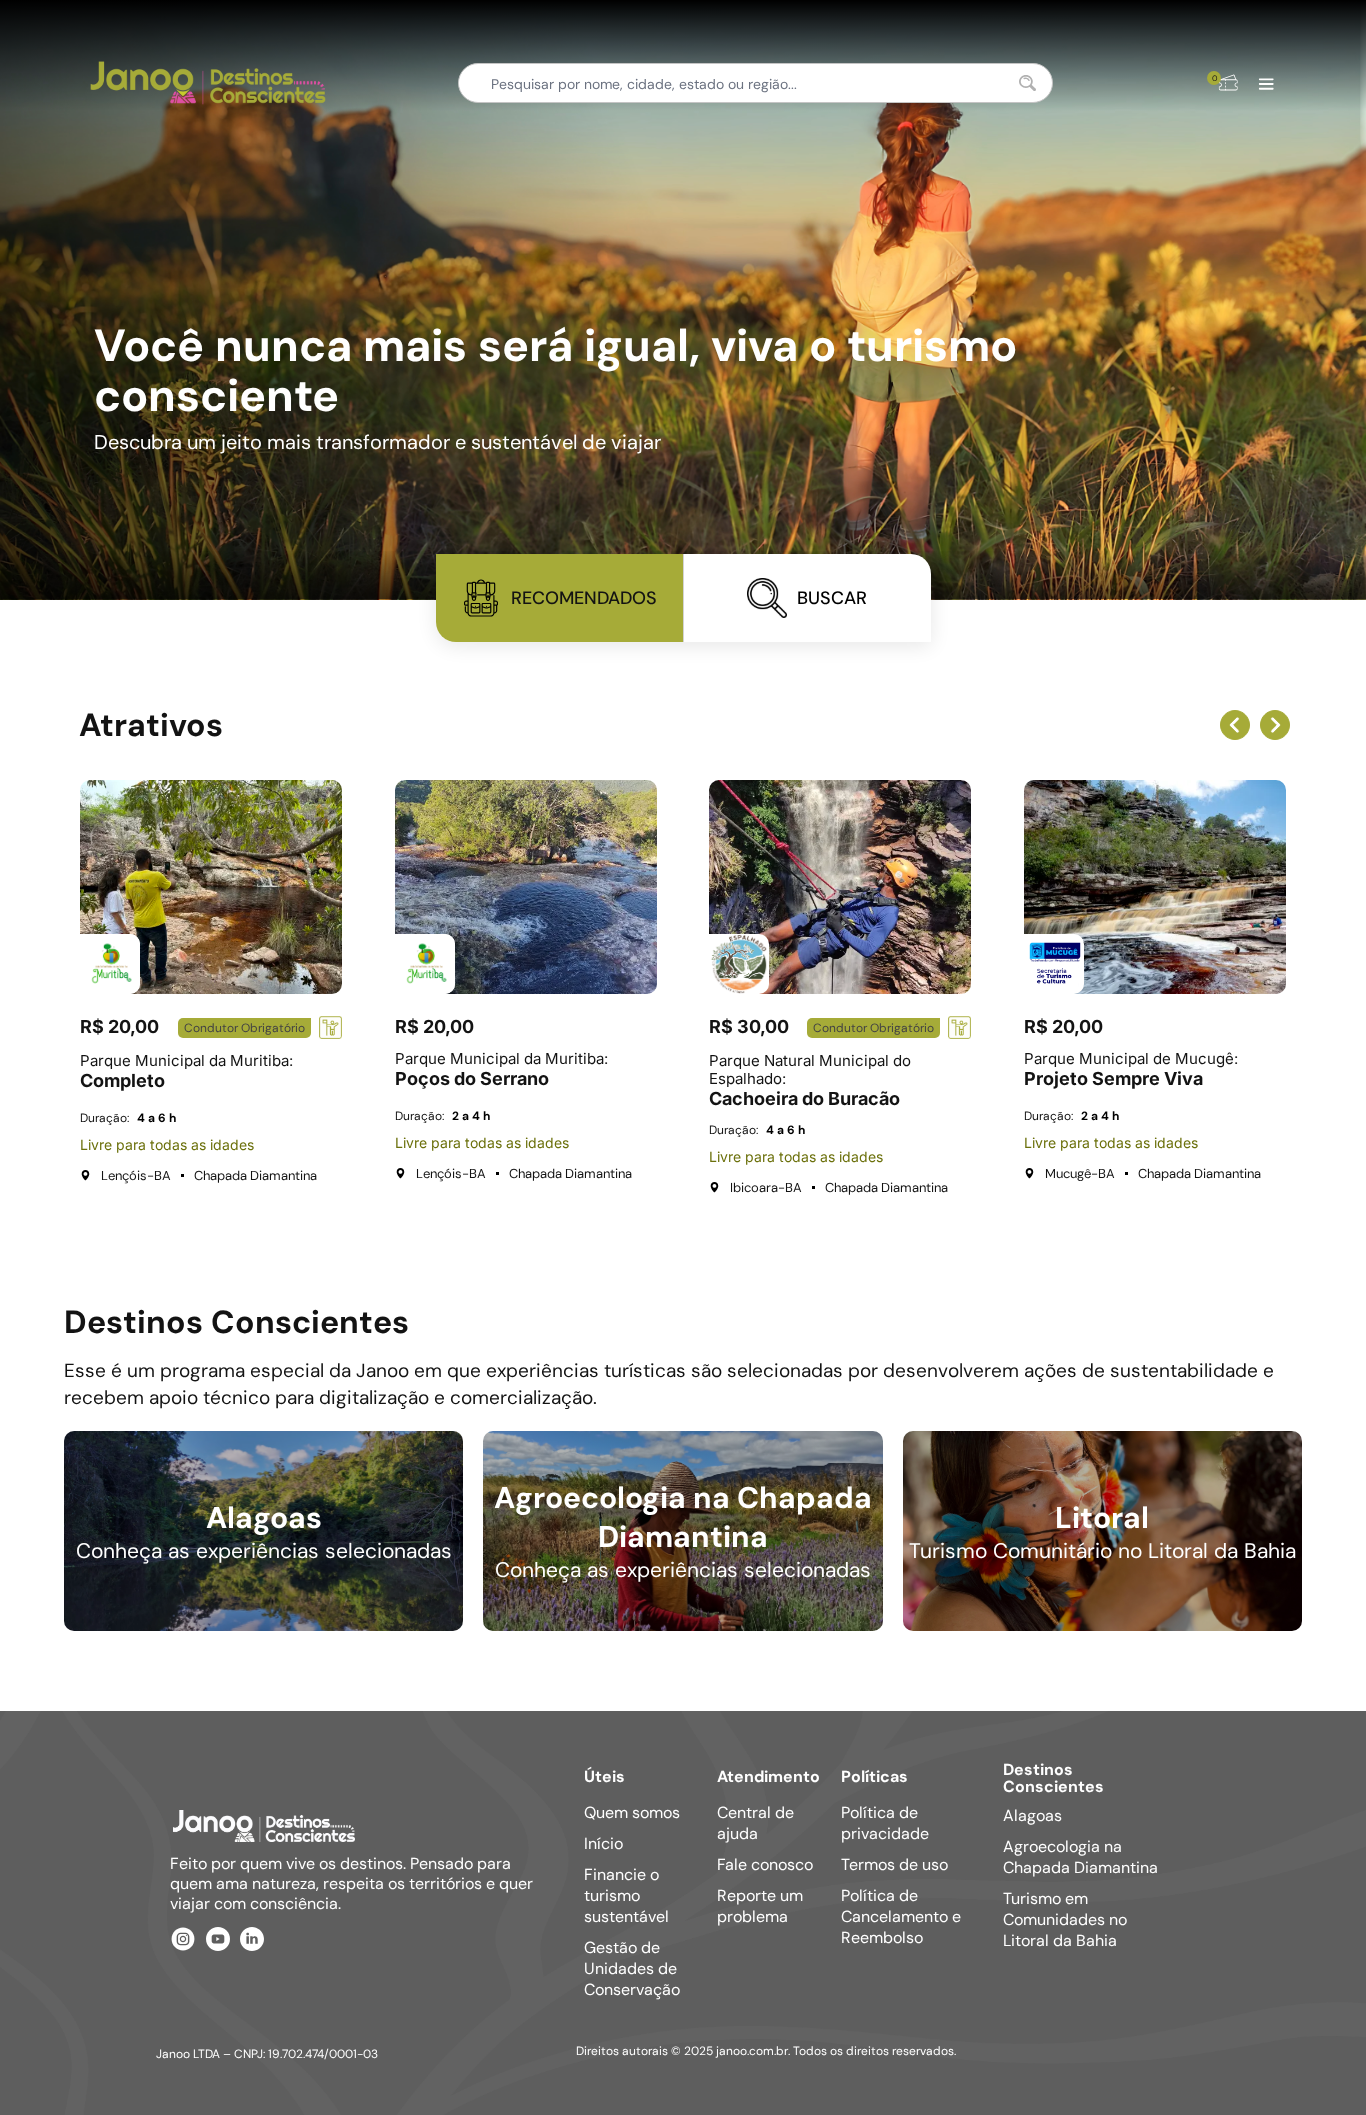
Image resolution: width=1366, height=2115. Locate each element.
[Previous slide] (1235, 725)
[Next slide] (1275, 725)
